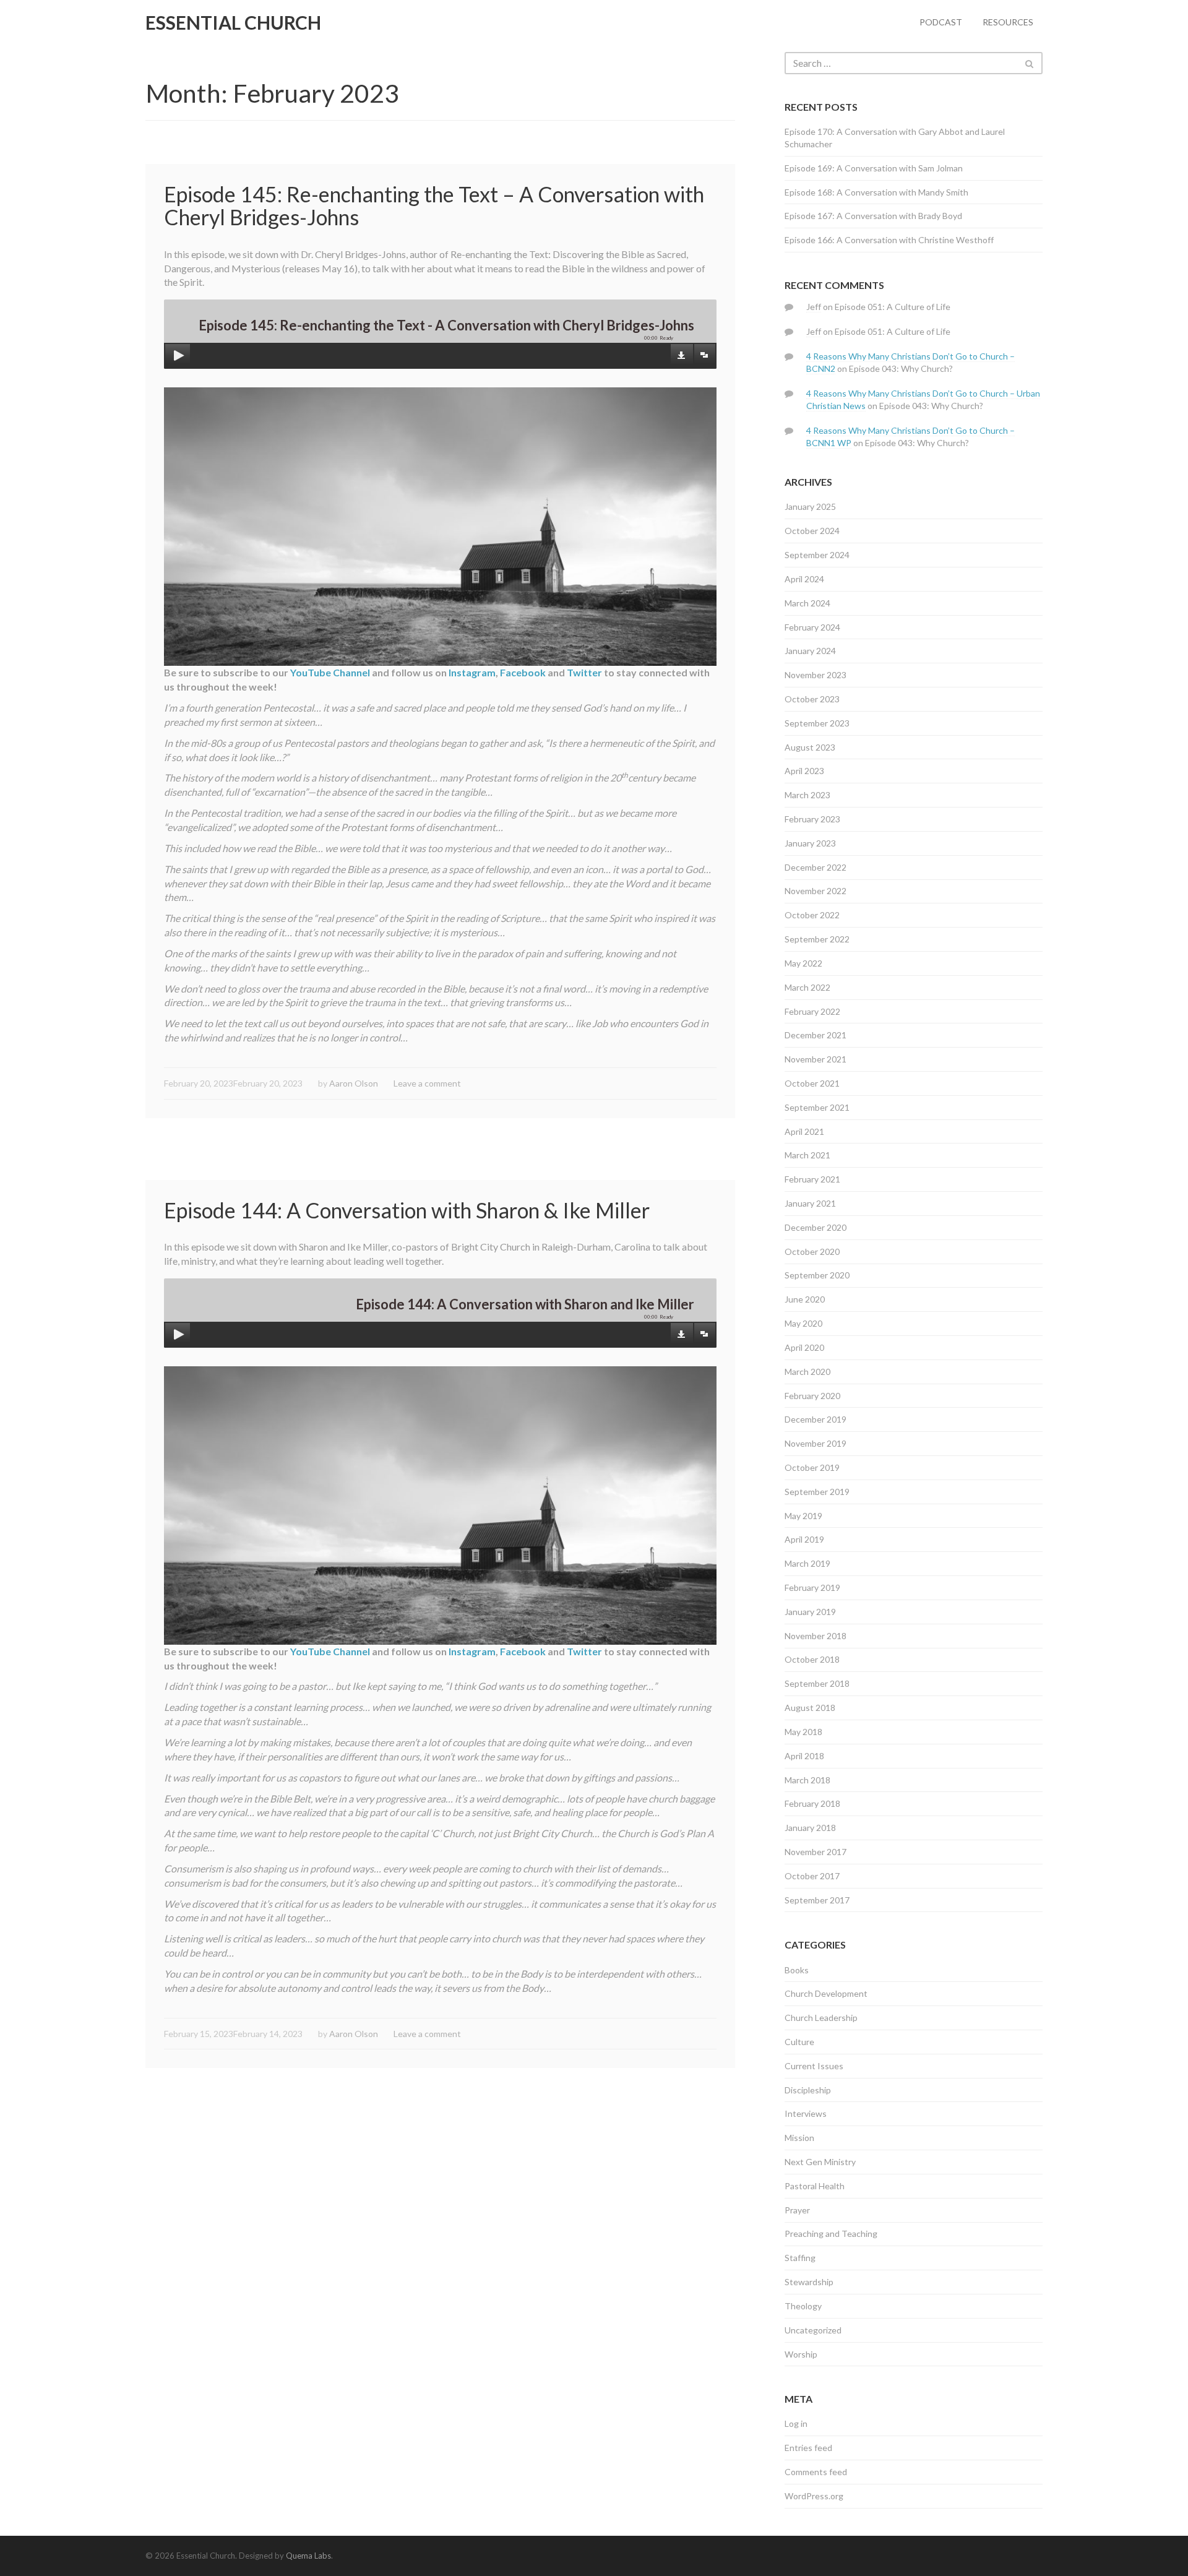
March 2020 (807, 1372)
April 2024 (804, 579)
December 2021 (816, 1035)
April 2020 (804, 1347)
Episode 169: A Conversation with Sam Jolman (874, 168)
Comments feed (816, 2472)
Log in (796, 2423)
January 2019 (810, 1612)
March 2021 (807, 1155)
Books (797, 1970)
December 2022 (816, 867)
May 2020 (803, 1323)
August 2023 (810, 747)
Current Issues (814, 2066)
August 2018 (810, 1708)
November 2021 (816, 1059)
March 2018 (807, 1780)
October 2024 (812, 531)
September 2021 (817, 1107)
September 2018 (817, 1683)
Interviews (806, 2113)
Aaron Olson (354, 1083)
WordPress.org (814, 2496)
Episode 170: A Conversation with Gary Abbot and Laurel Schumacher (895, 138)
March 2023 (807, 795)
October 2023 (812, 699)
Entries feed (808, 2448)
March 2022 (807, 987)
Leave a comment (427, 1083)
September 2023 (817, 723)
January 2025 (810, 506)
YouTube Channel (330, 672)
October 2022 (812, 915)
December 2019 (816, 1419)
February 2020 (812, 1396)
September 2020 (817, 1275)
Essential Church (233, 22)
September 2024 (817, 555)
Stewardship (809, 2282)
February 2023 (812, 819)
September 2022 (817, 939)
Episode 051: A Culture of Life (893, 307)
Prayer (797, 2210)
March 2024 (807, 603)
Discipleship (808, 2090)
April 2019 (804, 1539)
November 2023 (816, 675)
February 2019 (812, 1587)
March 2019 (807, 1563)
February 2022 (812, 1011)
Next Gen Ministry (820, 2162)
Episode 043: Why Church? (901, 368)
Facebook (523, 672)
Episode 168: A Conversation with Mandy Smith (876, 192)
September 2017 (817, 1900)
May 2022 (803, 963)
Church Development (826, 1993)
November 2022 (816, 891)
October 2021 (812, 1083)
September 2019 (817, 1492)
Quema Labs (308, 2556)
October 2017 (812, 1876)
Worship (801, 2354)
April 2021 (804, 1131)
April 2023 (804, 771)
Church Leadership (821, 2018)
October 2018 (812, 1659)
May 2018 (803, 1732)
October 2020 (812, 1251)
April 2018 (804, 1756)
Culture (799, 2042)
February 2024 (812, 627)
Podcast (941, 22)
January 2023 (810, 843)
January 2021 (810, 1203)
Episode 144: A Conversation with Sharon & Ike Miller (407, 1210)
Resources (1008, 22)
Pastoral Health (815, 2186)
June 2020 (805, 1299)
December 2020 (816, 1227)
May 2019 (803, 1516)
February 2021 (812, 1179)
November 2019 (816, 1443)
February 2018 (812, 1803)
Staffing (800, 2258)
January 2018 (810, 1828)
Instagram (472, 672)
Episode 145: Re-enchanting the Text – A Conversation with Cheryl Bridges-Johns (434, 205)
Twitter (584, 672)
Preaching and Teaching (831, 2234)
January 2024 (810, 651)
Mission (799, 2138)
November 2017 (816, 1852)
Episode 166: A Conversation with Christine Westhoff (889, 240)
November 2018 (816, 1636)
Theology (803, 2306)
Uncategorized (813, 2330)
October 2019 (812, 1467)
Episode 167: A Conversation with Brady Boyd (873, 216)
